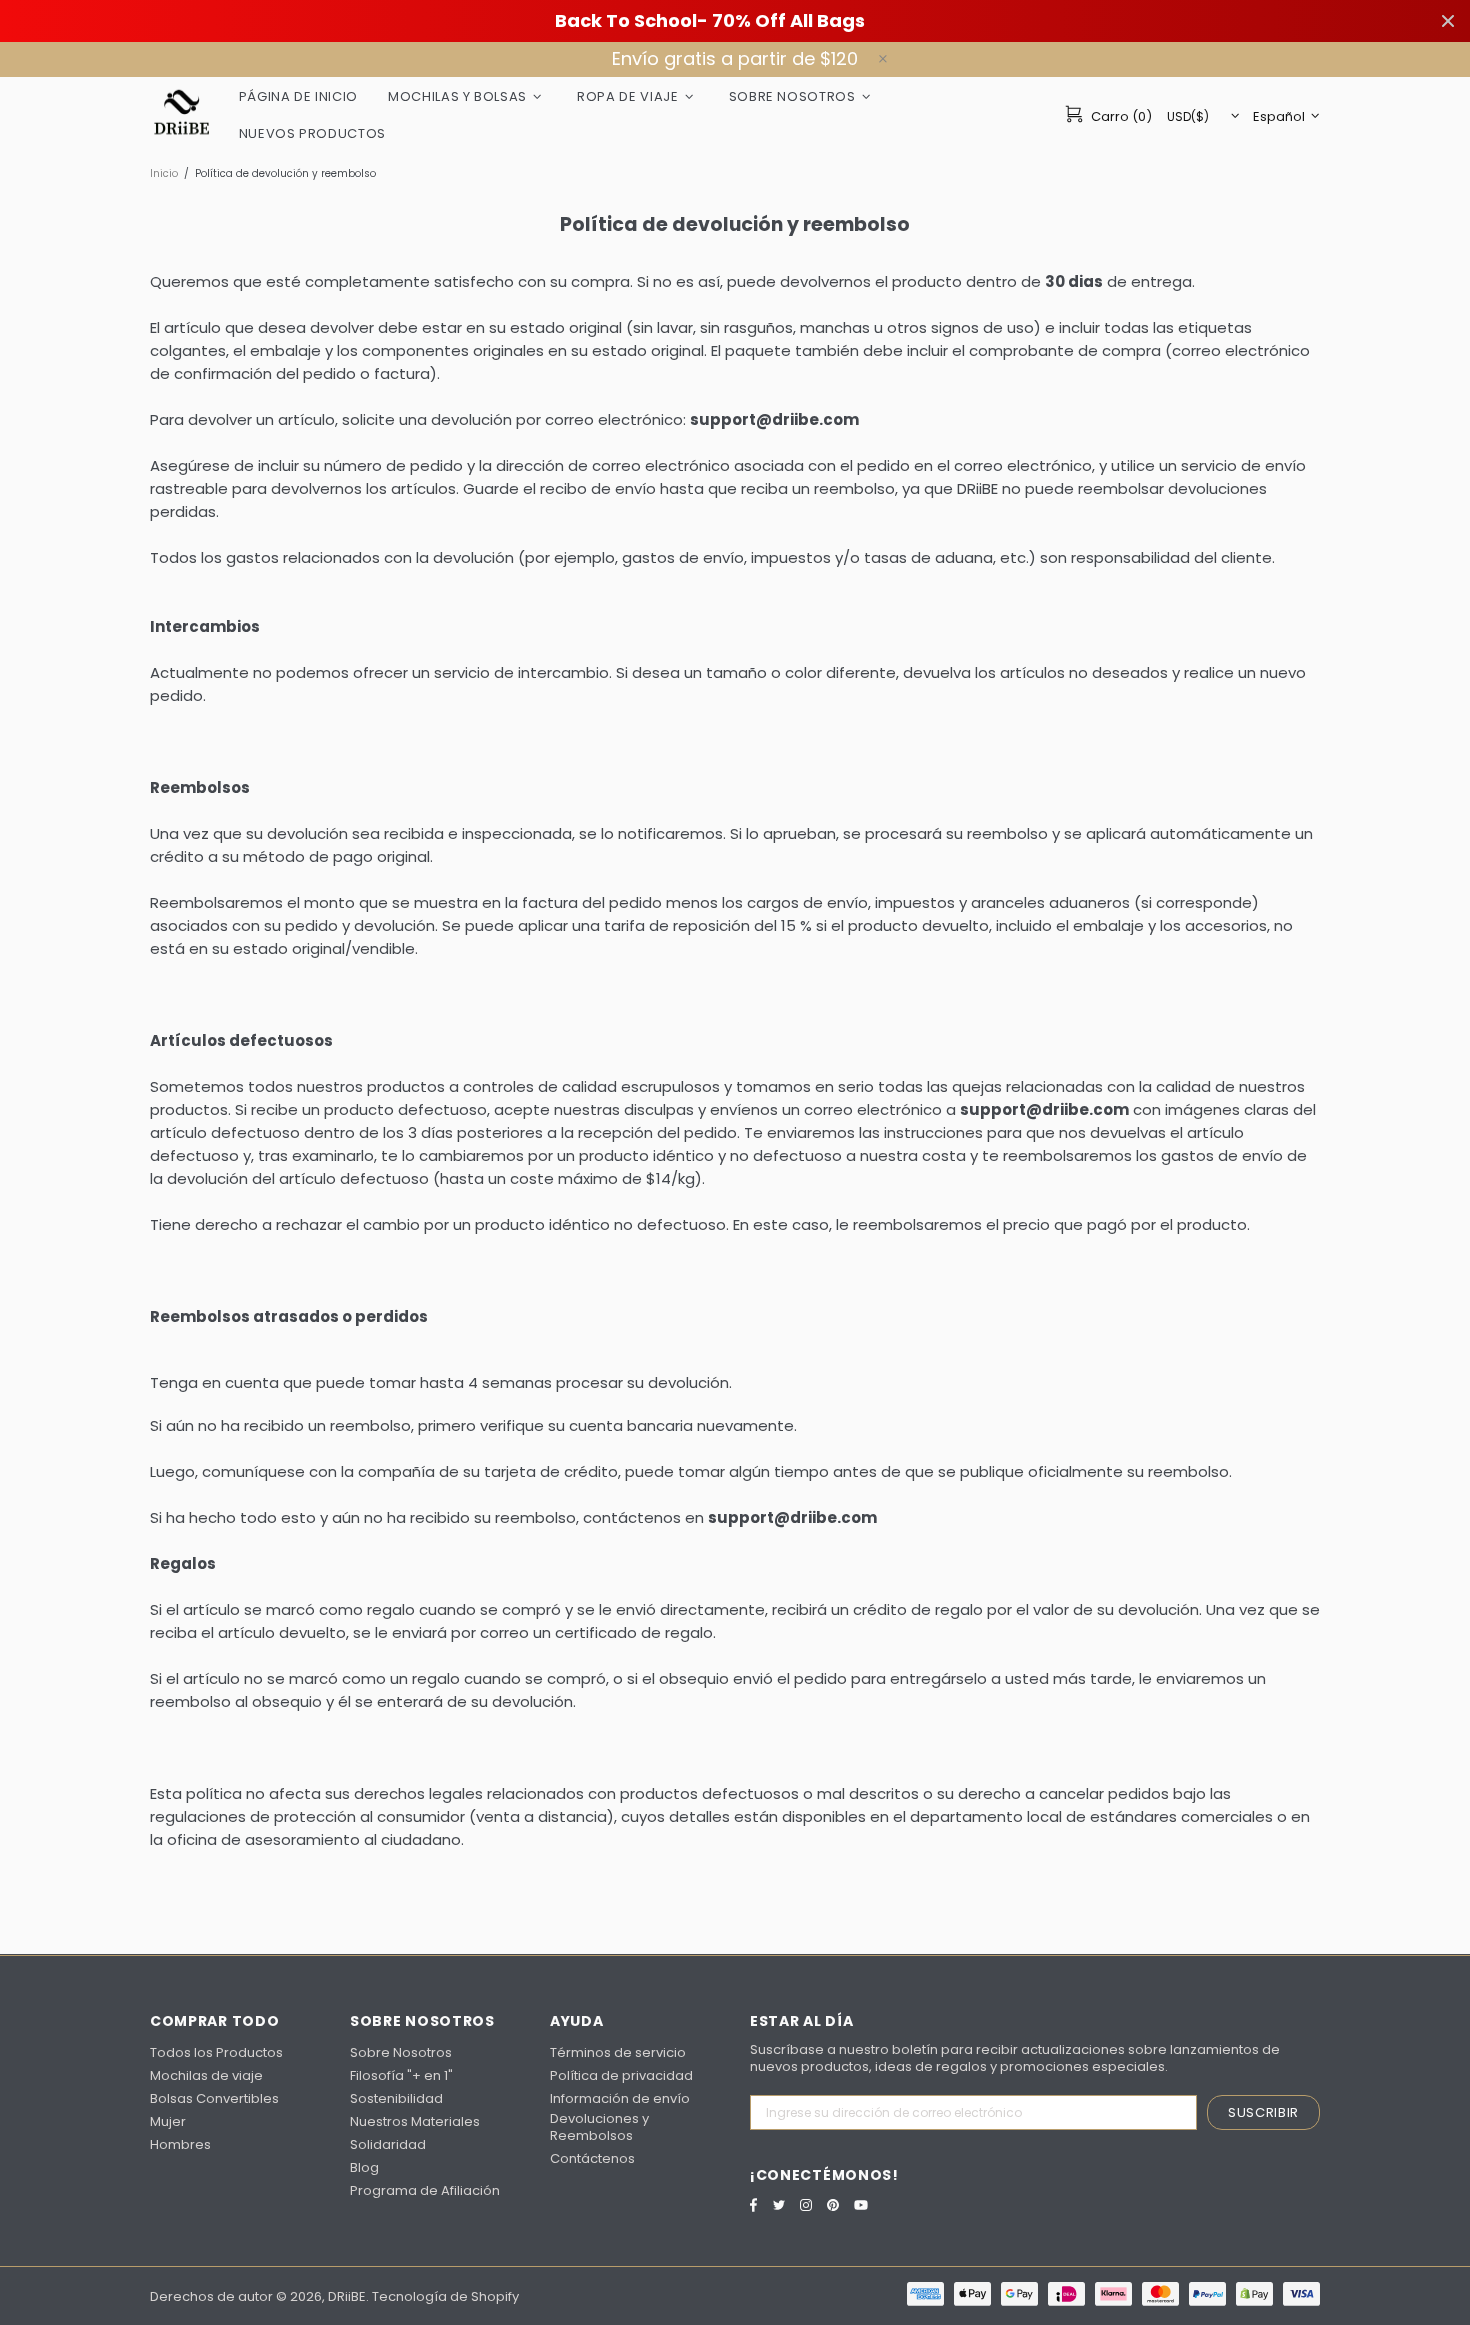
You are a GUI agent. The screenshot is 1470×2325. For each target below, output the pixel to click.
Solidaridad (388, 2144)
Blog (364, 2167)
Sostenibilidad (396, 2098)
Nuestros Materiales (415, 2121)
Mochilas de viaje (206, 2075)
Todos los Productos (216, 2052)
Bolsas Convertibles (214, 2098)
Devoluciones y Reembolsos (599, 2127)
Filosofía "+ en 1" (401, 2075)
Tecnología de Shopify (445, 2296)
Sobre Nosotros (401, 2052)
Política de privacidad (621, 2075)
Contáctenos (592, 2158)
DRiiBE (182, 114)
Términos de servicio (618, 2052)
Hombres (180, 2144)
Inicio (164, 173)
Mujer (168, 2121)
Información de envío (620, 2098)
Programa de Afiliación (425, 2190)
